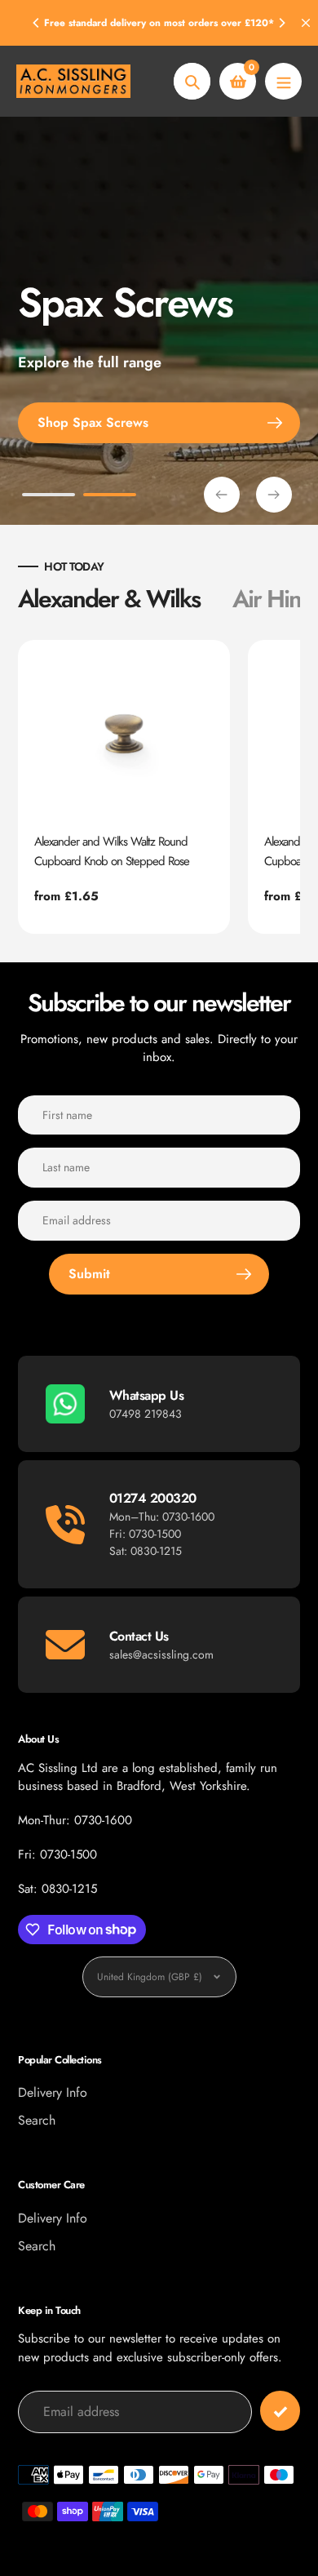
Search (37, 2120)
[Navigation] (283, 81)
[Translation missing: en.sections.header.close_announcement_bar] (306, 23)
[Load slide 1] (49, 497)
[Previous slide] (222, 495)
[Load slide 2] (110, 497)
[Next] (281, 23)
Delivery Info (53, 2092)
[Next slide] (274, 495)
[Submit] (280, 2411)
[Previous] (37, 23)
